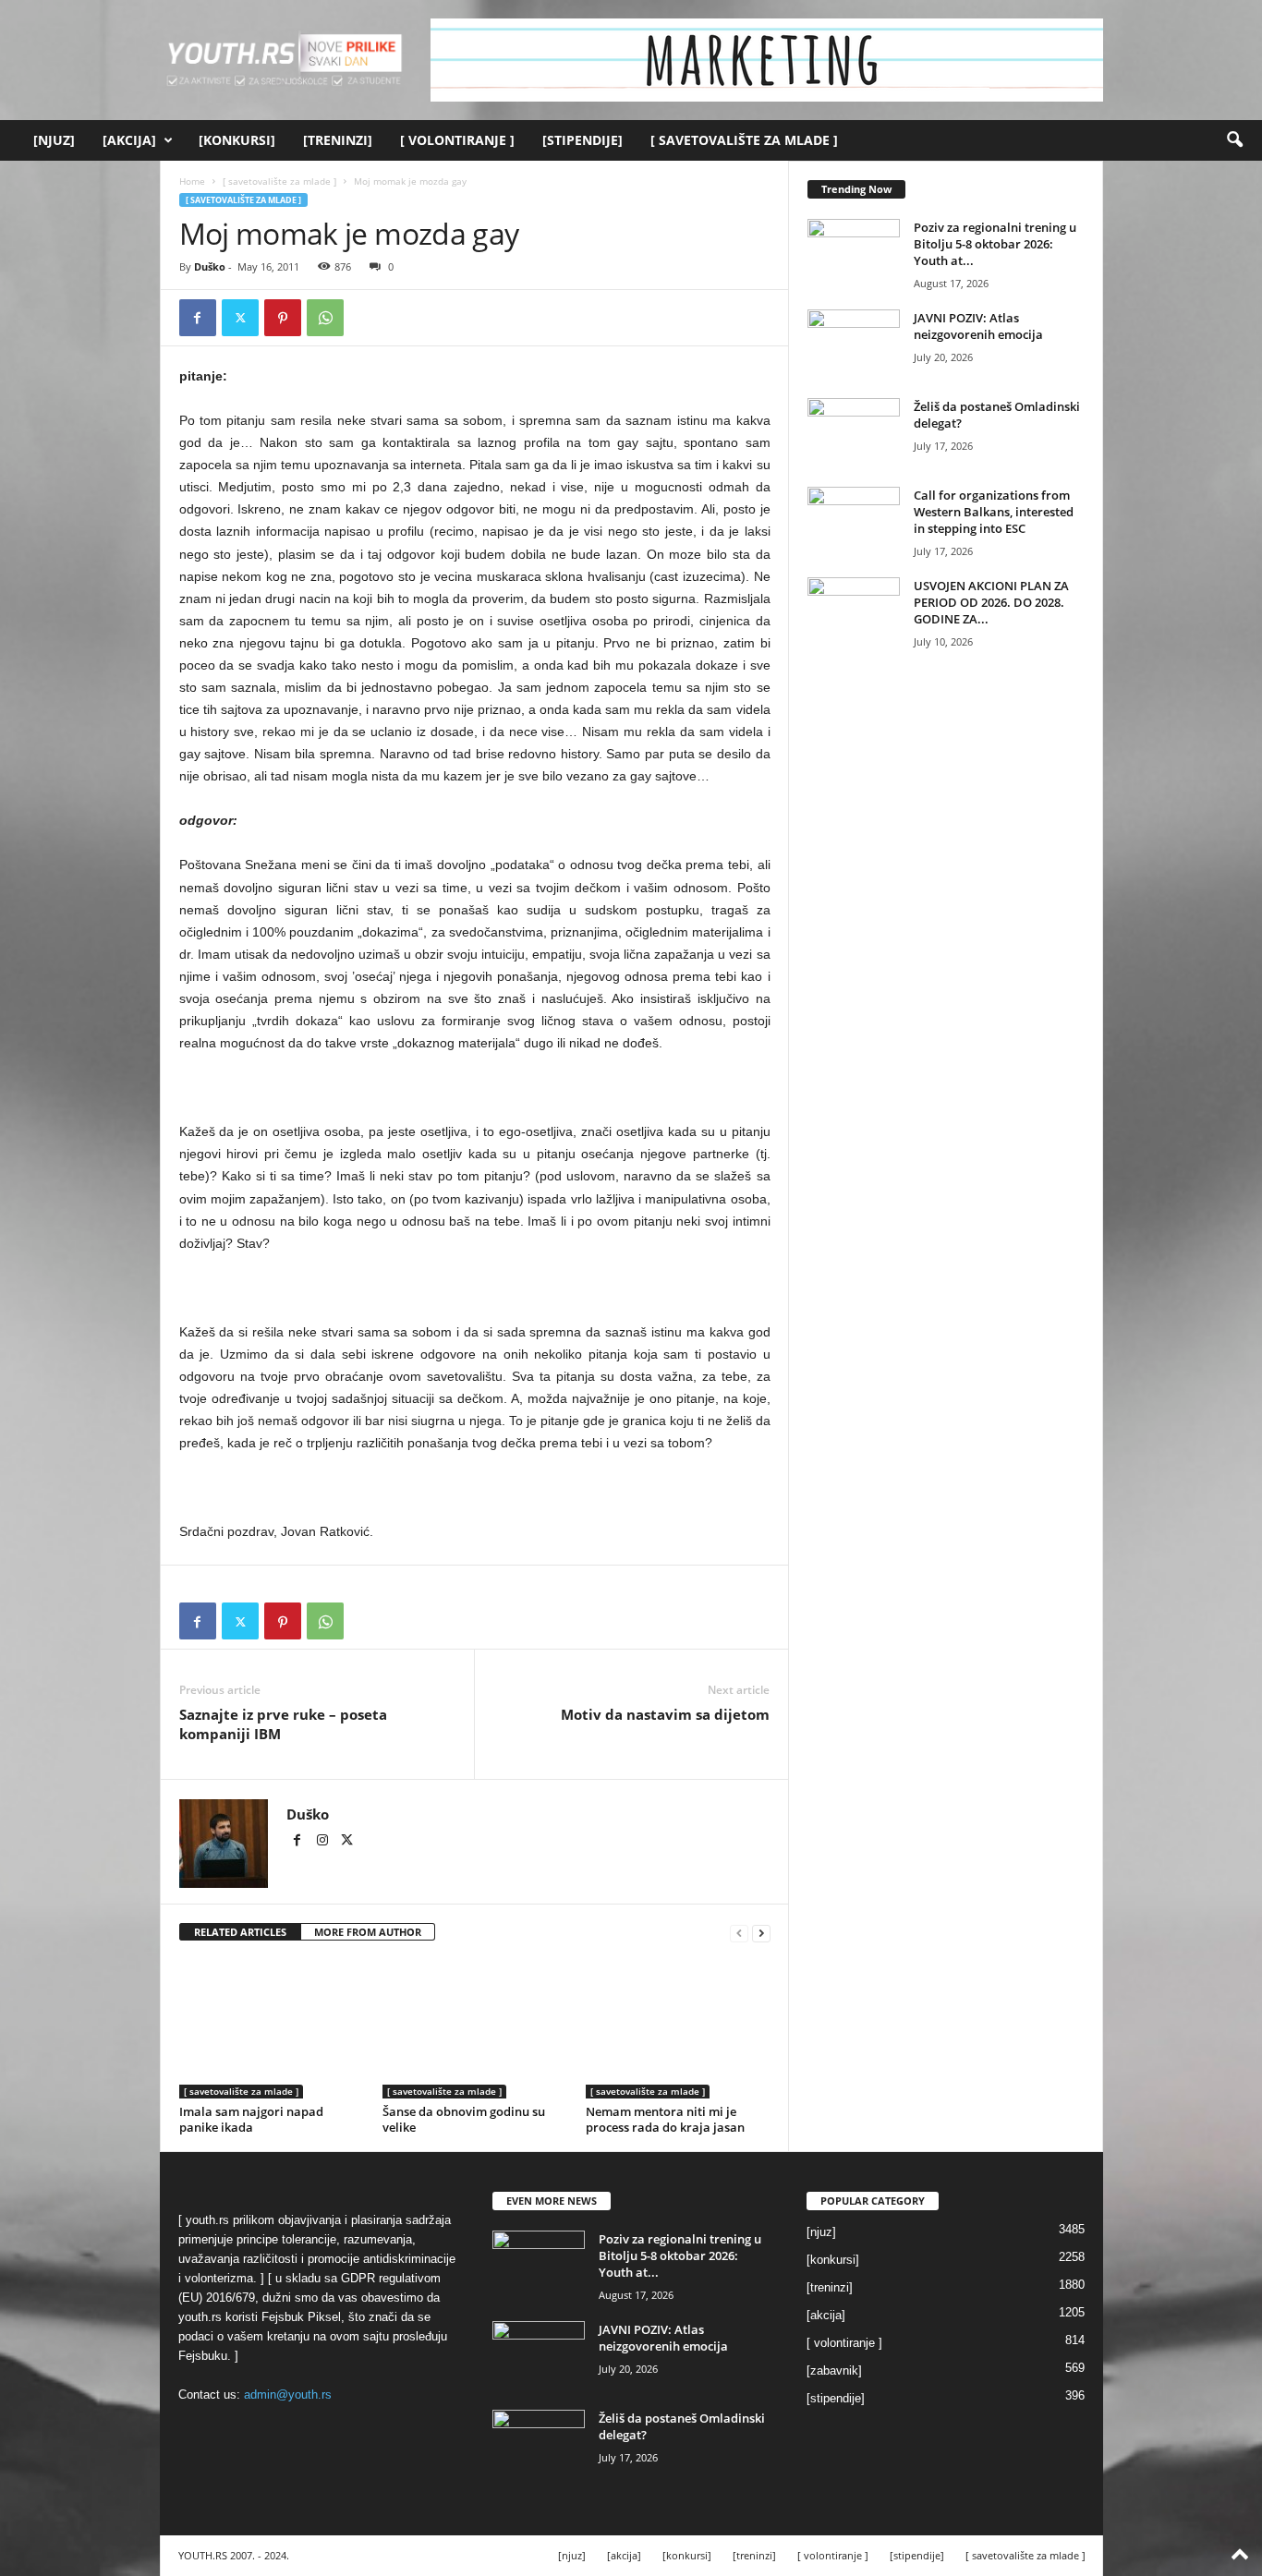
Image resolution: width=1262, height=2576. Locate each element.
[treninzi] (338, 140)
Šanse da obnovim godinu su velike (464, 2119)
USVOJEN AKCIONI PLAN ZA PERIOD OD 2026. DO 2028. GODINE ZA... (991, 602)
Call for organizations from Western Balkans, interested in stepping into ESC (994, 512)
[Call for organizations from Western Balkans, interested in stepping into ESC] (854, 521)
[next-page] (761, 1933)
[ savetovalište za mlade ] (744, 140)
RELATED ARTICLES (240, 1932)
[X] (240, 318)
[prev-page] (739, 1933)
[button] (1234, 140)
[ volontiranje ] (457, 140)
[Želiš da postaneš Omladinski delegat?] (854, 433)
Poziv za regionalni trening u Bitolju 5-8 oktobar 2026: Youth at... (995, 244)
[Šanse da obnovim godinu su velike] (475, 2029)
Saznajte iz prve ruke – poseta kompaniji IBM (283, 1724)
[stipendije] (582, 140)
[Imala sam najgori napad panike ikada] (272, 2029)
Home (192, 181)
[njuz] (54, 140)
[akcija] (129, 140)
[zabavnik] (834, 2370)
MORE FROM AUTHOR (368, 1932)
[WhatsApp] (325, 318)
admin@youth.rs (288, 2395)
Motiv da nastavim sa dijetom (665, 1714)
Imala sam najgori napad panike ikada (251, 2119)
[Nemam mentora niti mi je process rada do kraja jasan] (678, 2029)
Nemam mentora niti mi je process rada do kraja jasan (665, 2119)
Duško (210, 266)
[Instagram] (324, 1842)
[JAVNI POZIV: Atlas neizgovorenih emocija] (854, 344)
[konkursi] (237, 140)
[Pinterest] (283, 318)
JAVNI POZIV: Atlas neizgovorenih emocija (978, 326)
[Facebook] (198, 318)
